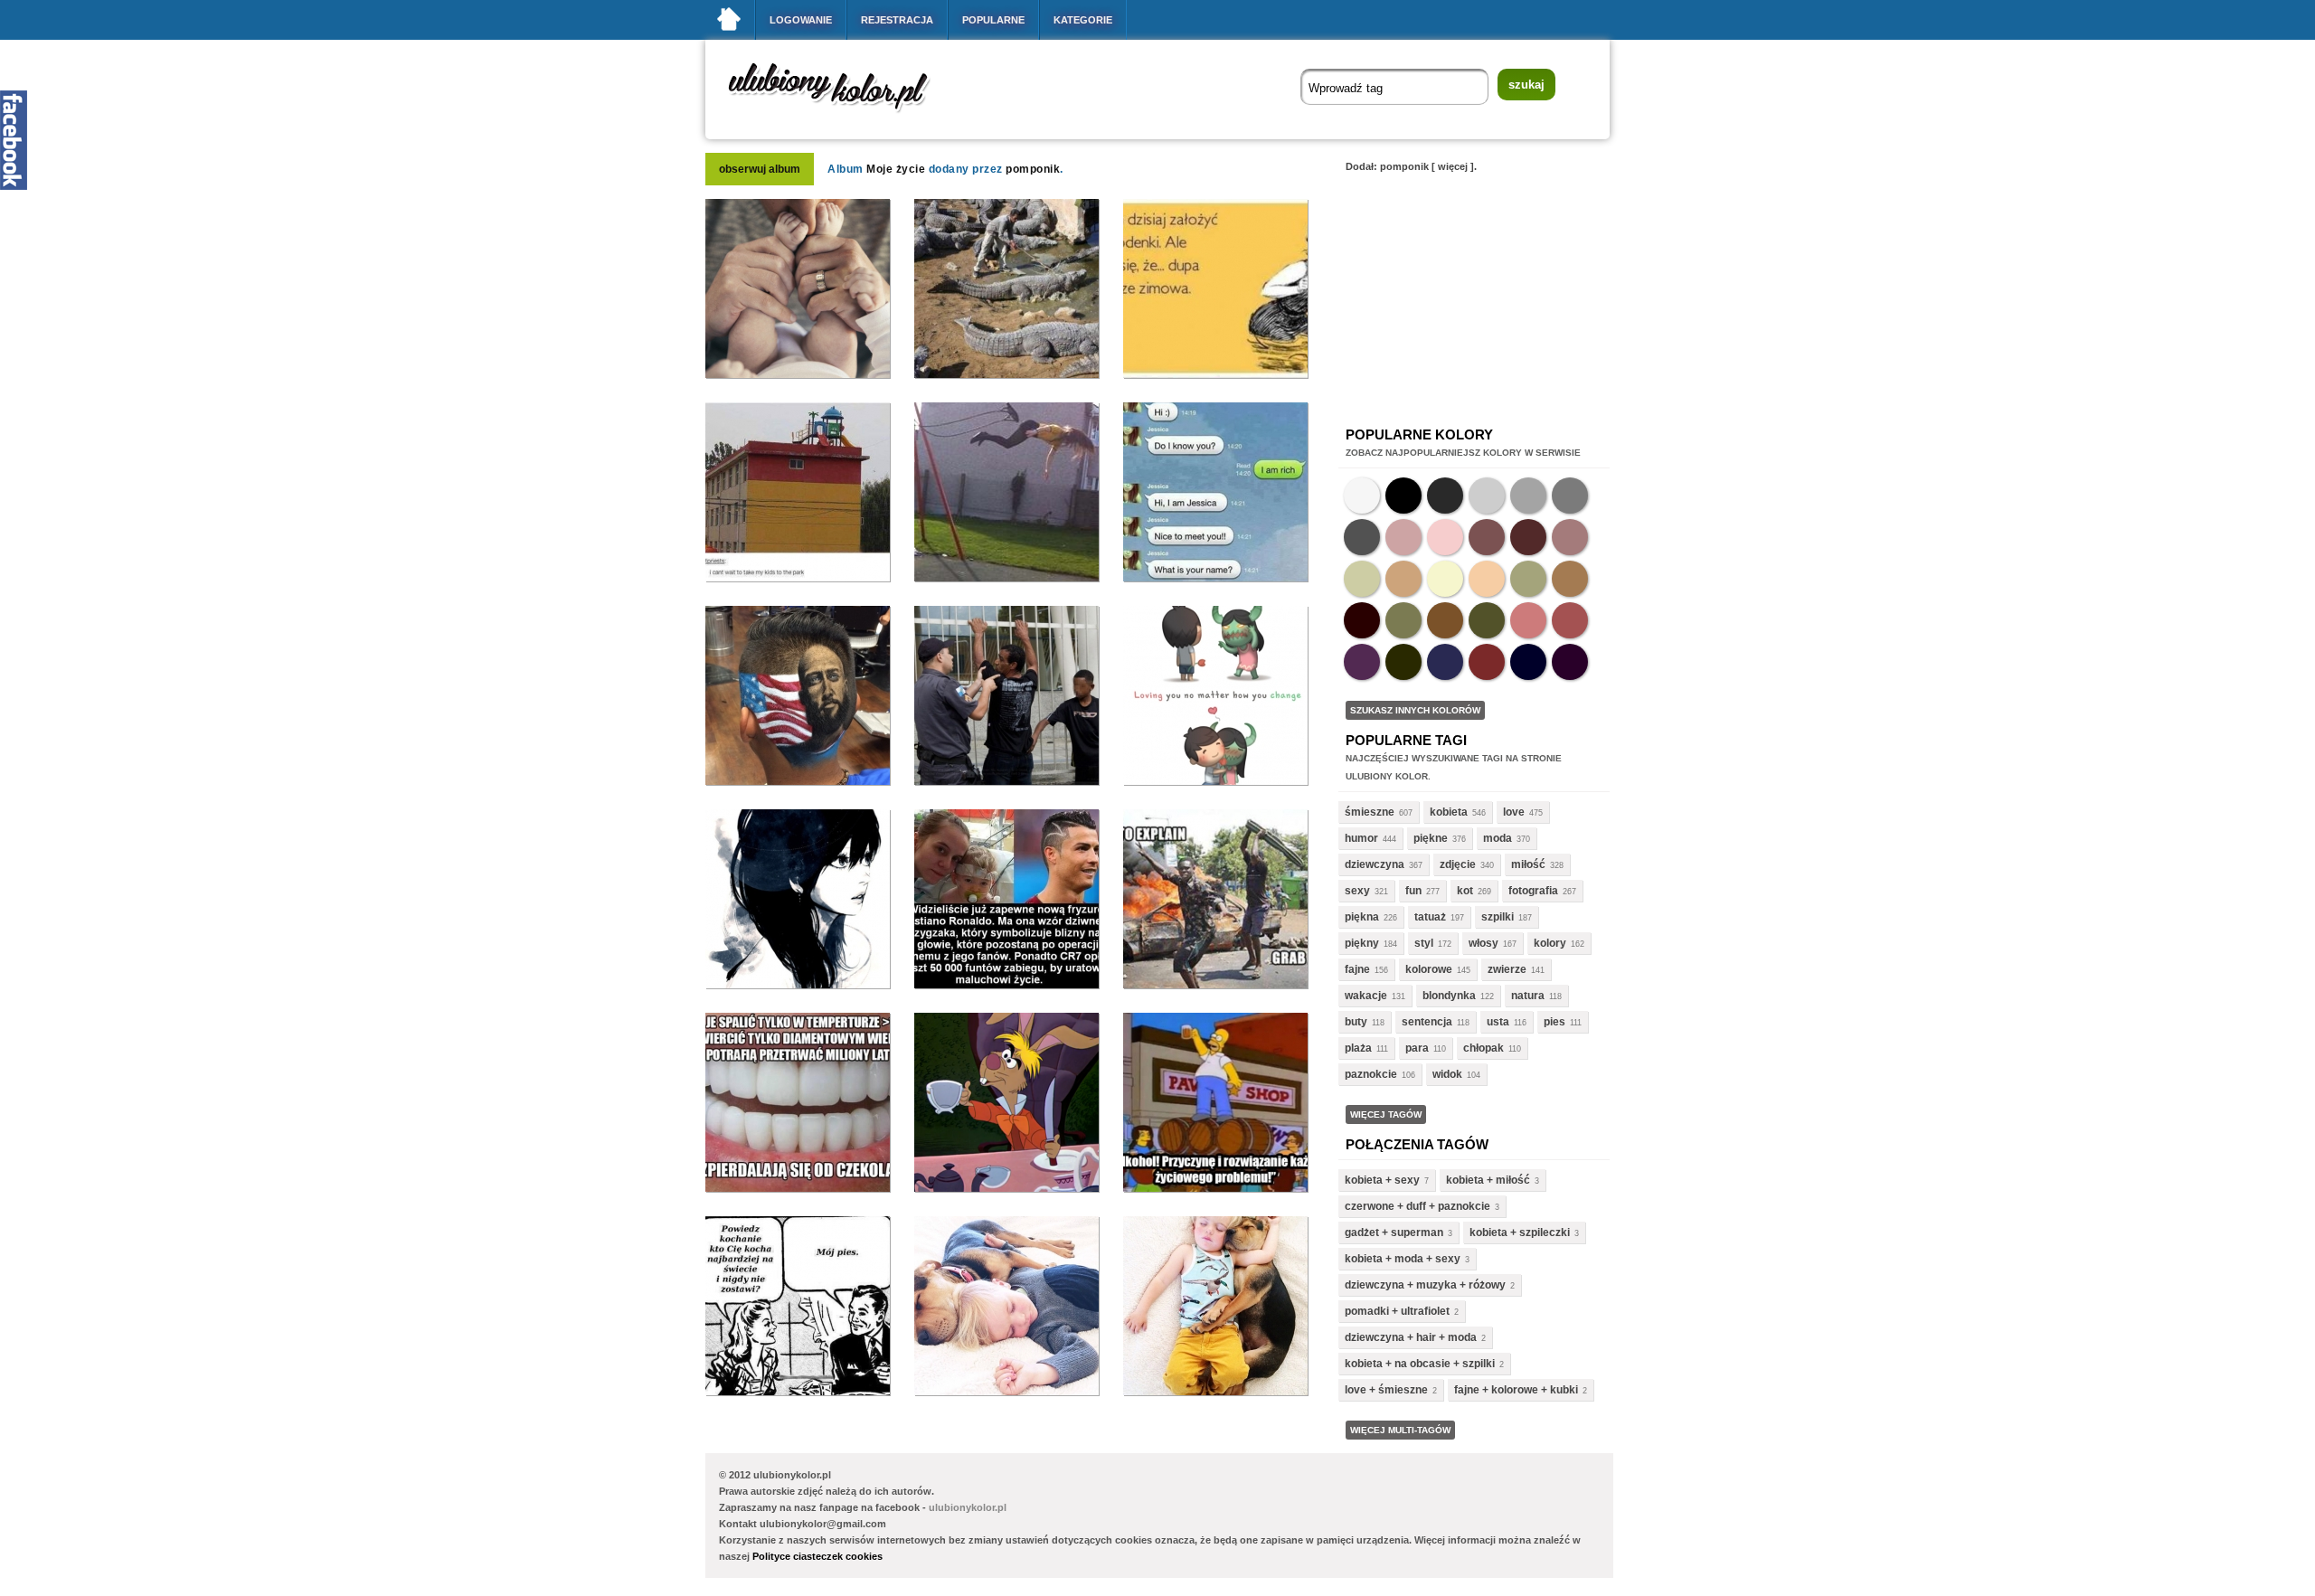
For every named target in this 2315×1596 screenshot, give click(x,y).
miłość (1528, 864)
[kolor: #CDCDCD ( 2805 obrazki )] (1487, 496)
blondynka (1449, 996)
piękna (1362, 917)
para (1417, 1048)
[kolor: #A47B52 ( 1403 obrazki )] (1570, 579)
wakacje (1366, 996)
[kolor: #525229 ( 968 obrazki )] (1487, 620)
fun (1413, 891)
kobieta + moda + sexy (1403, 1259)
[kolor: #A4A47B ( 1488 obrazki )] (1528, 579)
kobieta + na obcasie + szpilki (1420, 1364)
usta (1498, 1022)
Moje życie (896, 169)
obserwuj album (760, 169)
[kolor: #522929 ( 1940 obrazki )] (1528, 537)
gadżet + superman (1394, 1232)
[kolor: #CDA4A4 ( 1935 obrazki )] (1403, 537)
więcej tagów (1386, 1114)
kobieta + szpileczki (1520, 1232)
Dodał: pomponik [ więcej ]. (1411, 166)
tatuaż (1430, 917)
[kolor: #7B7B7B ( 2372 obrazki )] (1570, 496)
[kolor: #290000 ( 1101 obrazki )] (1362, 620)
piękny (1362, 943)
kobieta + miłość (1488, 1180)
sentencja (1427, 1022)
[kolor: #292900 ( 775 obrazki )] (1403, 662)
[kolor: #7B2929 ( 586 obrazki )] (1487, 662)
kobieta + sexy (1382, 1180)
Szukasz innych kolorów (1415, 710)
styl (1424, 943)
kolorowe (1429, 969)
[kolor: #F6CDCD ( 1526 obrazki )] (1445, 537)
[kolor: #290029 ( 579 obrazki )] (1570, 662)
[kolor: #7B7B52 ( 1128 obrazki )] (1403, 620)
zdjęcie (1458, 864)
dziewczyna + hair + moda (1411, 1337)
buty (1356, 1022)
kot (1465, 891)
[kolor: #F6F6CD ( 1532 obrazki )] (1445, 579)
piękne (1431, 838)
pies (1554, 1022)
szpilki (1498, 917)
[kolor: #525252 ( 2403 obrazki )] (1362, 537)
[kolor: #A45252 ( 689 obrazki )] (1570, 620)
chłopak (1483, 1048)
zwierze (1507, 969)
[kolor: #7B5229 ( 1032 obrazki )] (1445, 620)
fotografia (1533, 891)
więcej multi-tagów (1400, 1430)
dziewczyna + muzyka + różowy (1425, 1285)
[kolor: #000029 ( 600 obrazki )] (1528, 662)
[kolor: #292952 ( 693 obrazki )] (1445, 662)
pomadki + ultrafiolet (1397, 1311)
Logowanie (801, 20)
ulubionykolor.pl (968, 1507)
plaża (1358, 1048)
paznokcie (1371, 1074)
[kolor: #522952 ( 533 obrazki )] (1362, 662)
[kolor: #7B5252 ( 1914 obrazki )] (1487, 537)
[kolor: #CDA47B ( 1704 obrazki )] (1403, 579)
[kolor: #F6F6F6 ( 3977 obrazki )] (1362, 496)
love (1514, 812)
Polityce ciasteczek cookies (817, 1556)
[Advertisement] (1474, 293)
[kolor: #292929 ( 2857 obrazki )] (1445, 496)
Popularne (993, 20)
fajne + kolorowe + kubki (1516, 1390)
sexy (1357, 891)
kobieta (1449, 812)
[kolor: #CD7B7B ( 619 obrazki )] (1528, 620)
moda (1498, 838)
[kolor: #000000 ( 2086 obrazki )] (1403, 496)
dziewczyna (1375, 864)
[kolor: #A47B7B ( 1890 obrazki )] (1570, 537)
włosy (1483, 943)
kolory (1550, 943)
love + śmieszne (1386, 1390)
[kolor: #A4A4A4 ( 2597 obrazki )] (1528, 496)
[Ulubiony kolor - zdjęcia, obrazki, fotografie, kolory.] (841, 116)
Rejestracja (897, 20)
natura (1528, 996)
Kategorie (1083, 20)
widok (1447, 1074)
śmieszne (1370, 812)
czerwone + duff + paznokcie (1417, 1206)
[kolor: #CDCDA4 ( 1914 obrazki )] (1362, 579)
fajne (1357, 969)
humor (1361, 838)
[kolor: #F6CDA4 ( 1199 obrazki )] (1487, 579)
